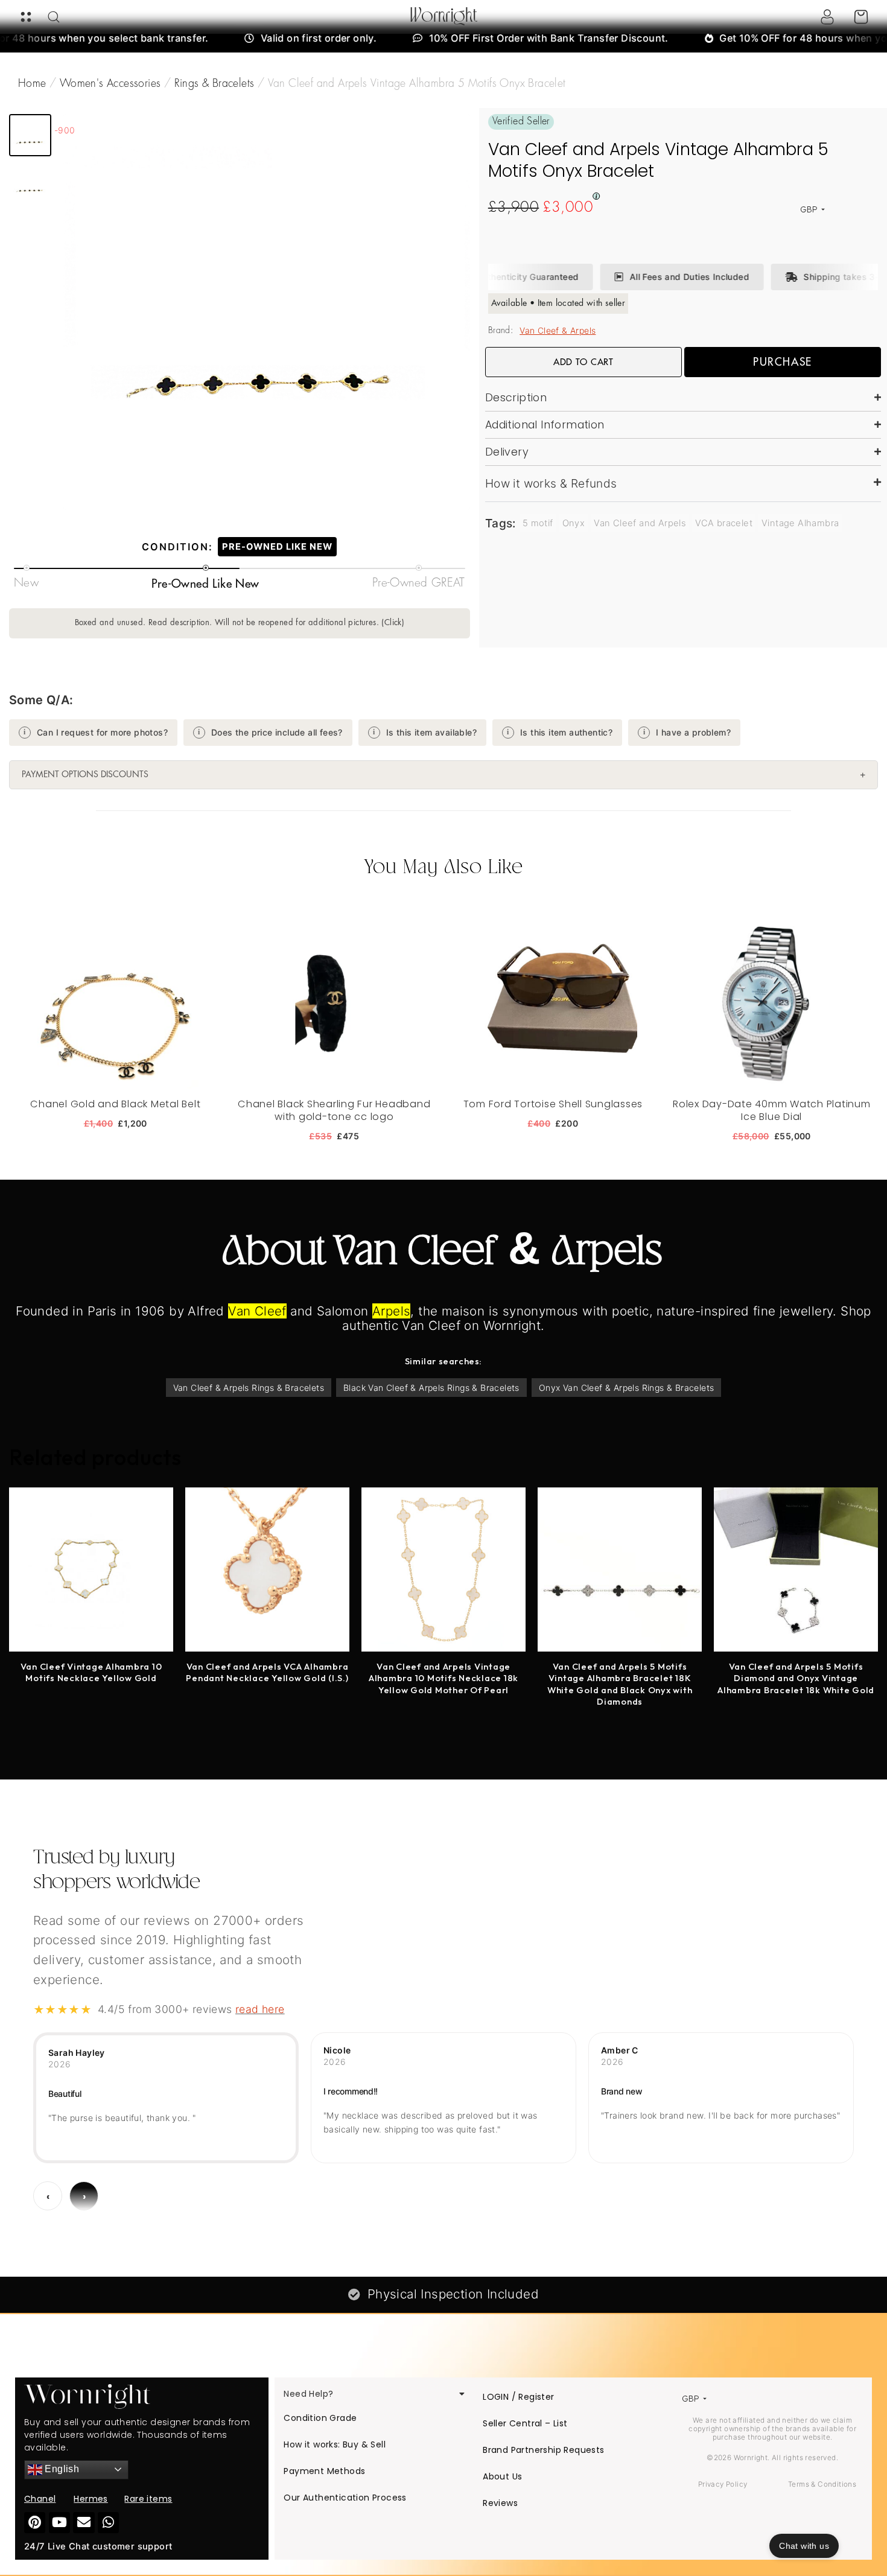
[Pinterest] (35, 2523)
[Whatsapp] (108, 2523)
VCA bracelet (724, 523)
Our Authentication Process (345, 2498)
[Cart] (861, 17)
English (61, 2469)
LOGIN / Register (518, 2397)
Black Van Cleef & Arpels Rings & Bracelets (431, 1388)
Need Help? (308, 2394)
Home (32, 84)
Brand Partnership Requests (543, 2450)
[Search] (54, 17)
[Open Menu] (26, 17)
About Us (502, 2476)
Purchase (783, 362)
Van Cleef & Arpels (558, 330)
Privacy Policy (723, 2484)
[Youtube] (59, 2523)
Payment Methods (324, 2471)
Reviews (500, 2503)
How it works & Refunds (551, 483)
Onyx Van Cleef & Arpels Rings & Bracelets (626, 1388)
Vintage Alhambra (800, 523)
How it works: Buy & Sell (335, 2444)
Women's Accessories (110, 84)
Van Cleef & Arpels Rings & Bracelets (249, 1388)
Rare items (148, 2499)
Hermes (91, 2499)
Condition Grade (320, 2418)
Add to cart (583, 362)
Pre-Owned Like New (277, 547)
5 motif (538, 523)
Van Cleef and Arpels (640, 523)
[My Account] (827, 17)
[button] (30, 135)
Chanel (40, 2499)
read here (260, 2009)
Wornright (444, 17)
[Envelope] (84, 2523)
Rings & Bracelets (215, 84)
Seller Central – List (525, 2423)
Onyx (574, 523)
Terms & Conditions (822, 2484)
